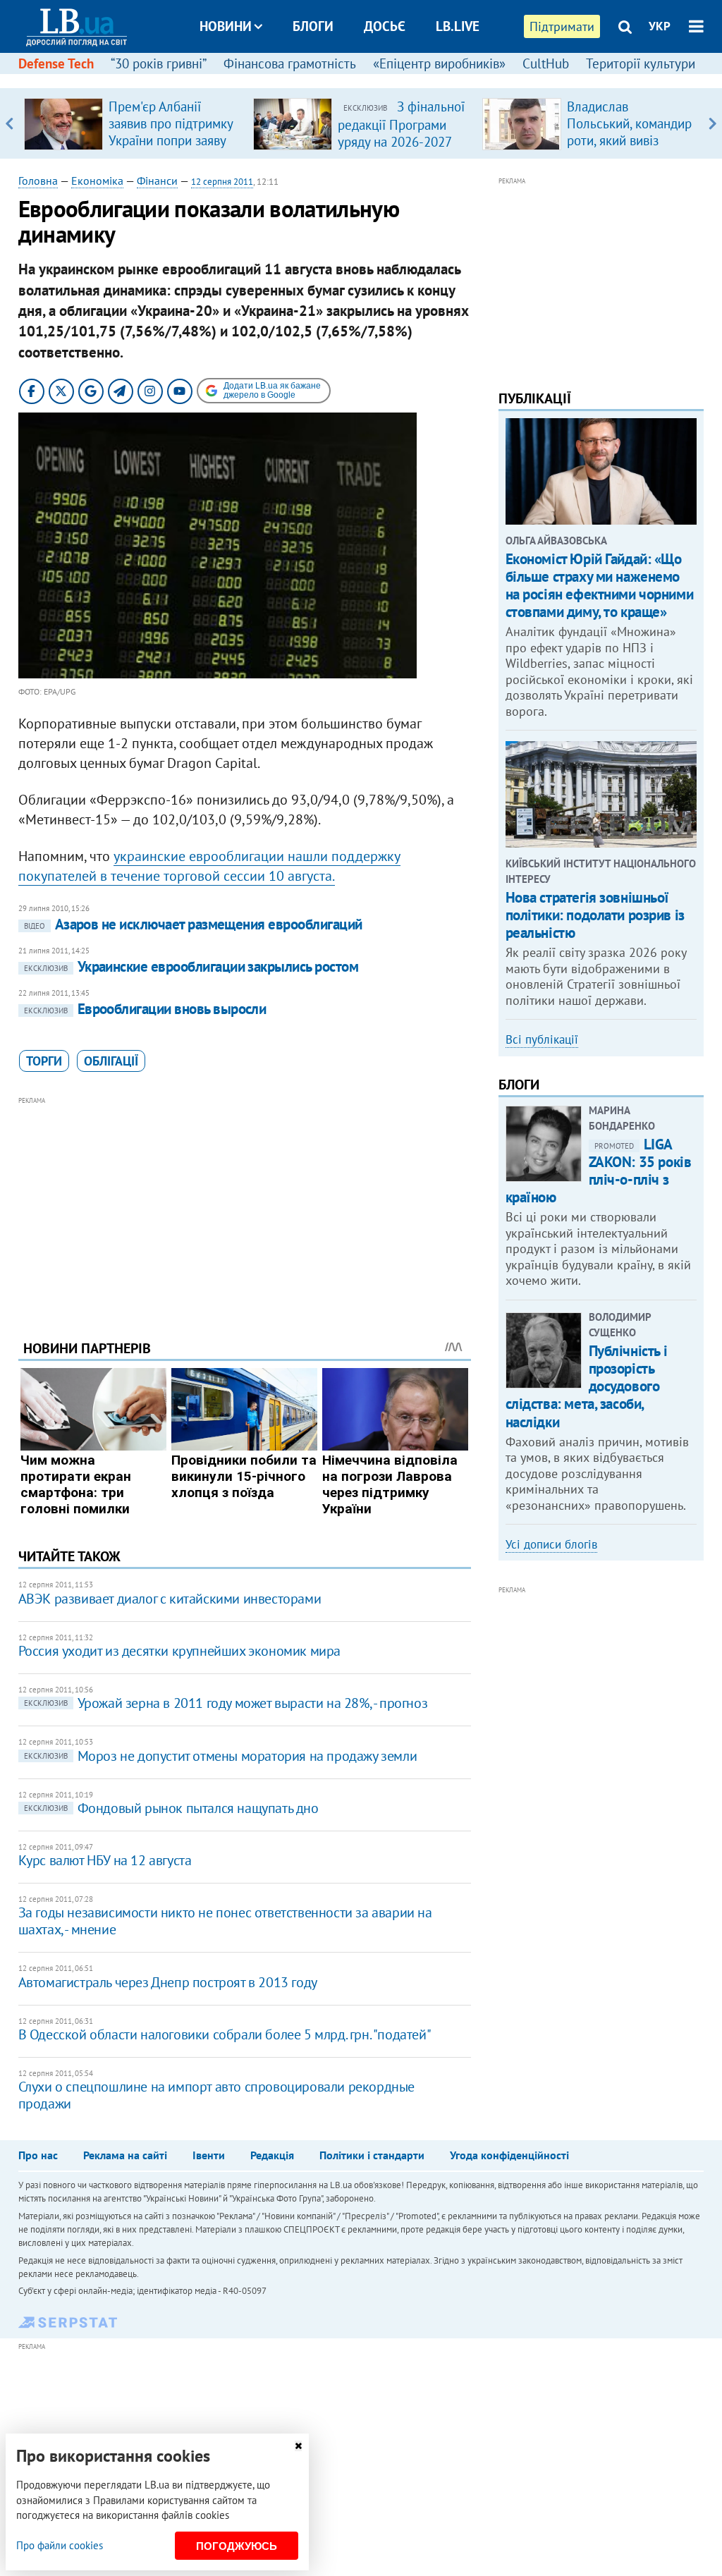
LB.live (458, 26)
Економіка (97, 181)
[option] (133, 123)
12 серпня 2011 (222, 182)
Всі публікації (542, 1039)
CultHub (546, 63)
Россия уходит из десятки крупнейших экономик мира (179, 1651)
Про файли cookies (60, 2545)
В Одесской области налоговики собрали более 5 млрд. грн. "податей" (225, 2034)
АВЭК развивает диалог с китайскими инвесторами (170, 1599)
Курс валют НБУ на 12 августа (105, 1860)
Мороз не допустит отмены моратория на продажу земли (221, 1756)
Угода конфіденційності (509, 2155)
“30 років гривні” (159, 63)
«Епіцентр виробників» (439, 63)
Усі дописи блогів (551, 1544)
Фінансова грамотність (290, 63)
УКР (660, 26)
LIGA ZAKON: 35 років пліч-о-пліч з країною (599, 1171)
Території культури (641, 63)
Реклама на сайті (125, 2155)
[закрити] (298, 2446)
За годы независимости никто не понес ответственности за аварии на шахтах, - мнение (225, 1921)
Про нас (38, 2155)
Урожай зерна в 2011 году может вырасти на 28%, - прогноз (226, 1703)
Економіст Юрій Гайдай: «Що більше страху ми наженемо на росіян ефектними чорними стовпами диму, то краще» (600, 586)
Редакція (272, 2155)
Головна (38, 181)
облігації (111, 1061)
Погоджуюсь (237, 2546)
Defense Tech (56, 63)
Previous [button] (10, 123)
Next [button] (712, 123)
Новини (226, 26)
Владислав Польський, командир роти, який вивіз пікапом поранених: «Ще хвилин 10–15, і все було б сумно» (629, 149)
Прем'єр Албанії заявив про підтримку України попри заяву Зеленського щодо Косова (171, 140)
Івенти (209, 2155)
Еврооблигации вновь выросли (145, 1009)
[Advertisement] (245, 1207)
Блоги (313, 26)
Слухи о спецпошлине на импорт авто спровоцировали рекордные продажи (216, 2095)
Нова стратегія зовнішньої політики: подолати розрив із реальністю (595, 915)
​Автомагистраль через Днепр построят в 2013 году (168, 1982)
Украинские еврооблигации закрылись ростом (191, 966)
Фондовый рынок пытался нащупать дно (171, 1808)
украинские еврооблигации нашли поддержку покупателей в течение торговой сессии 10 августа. (209, 866)
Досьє (385, 26)
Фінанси (157, 181)
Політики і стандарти (372, 2155)
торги (44, 1061)
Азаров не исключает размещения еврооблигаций (193, 924)
